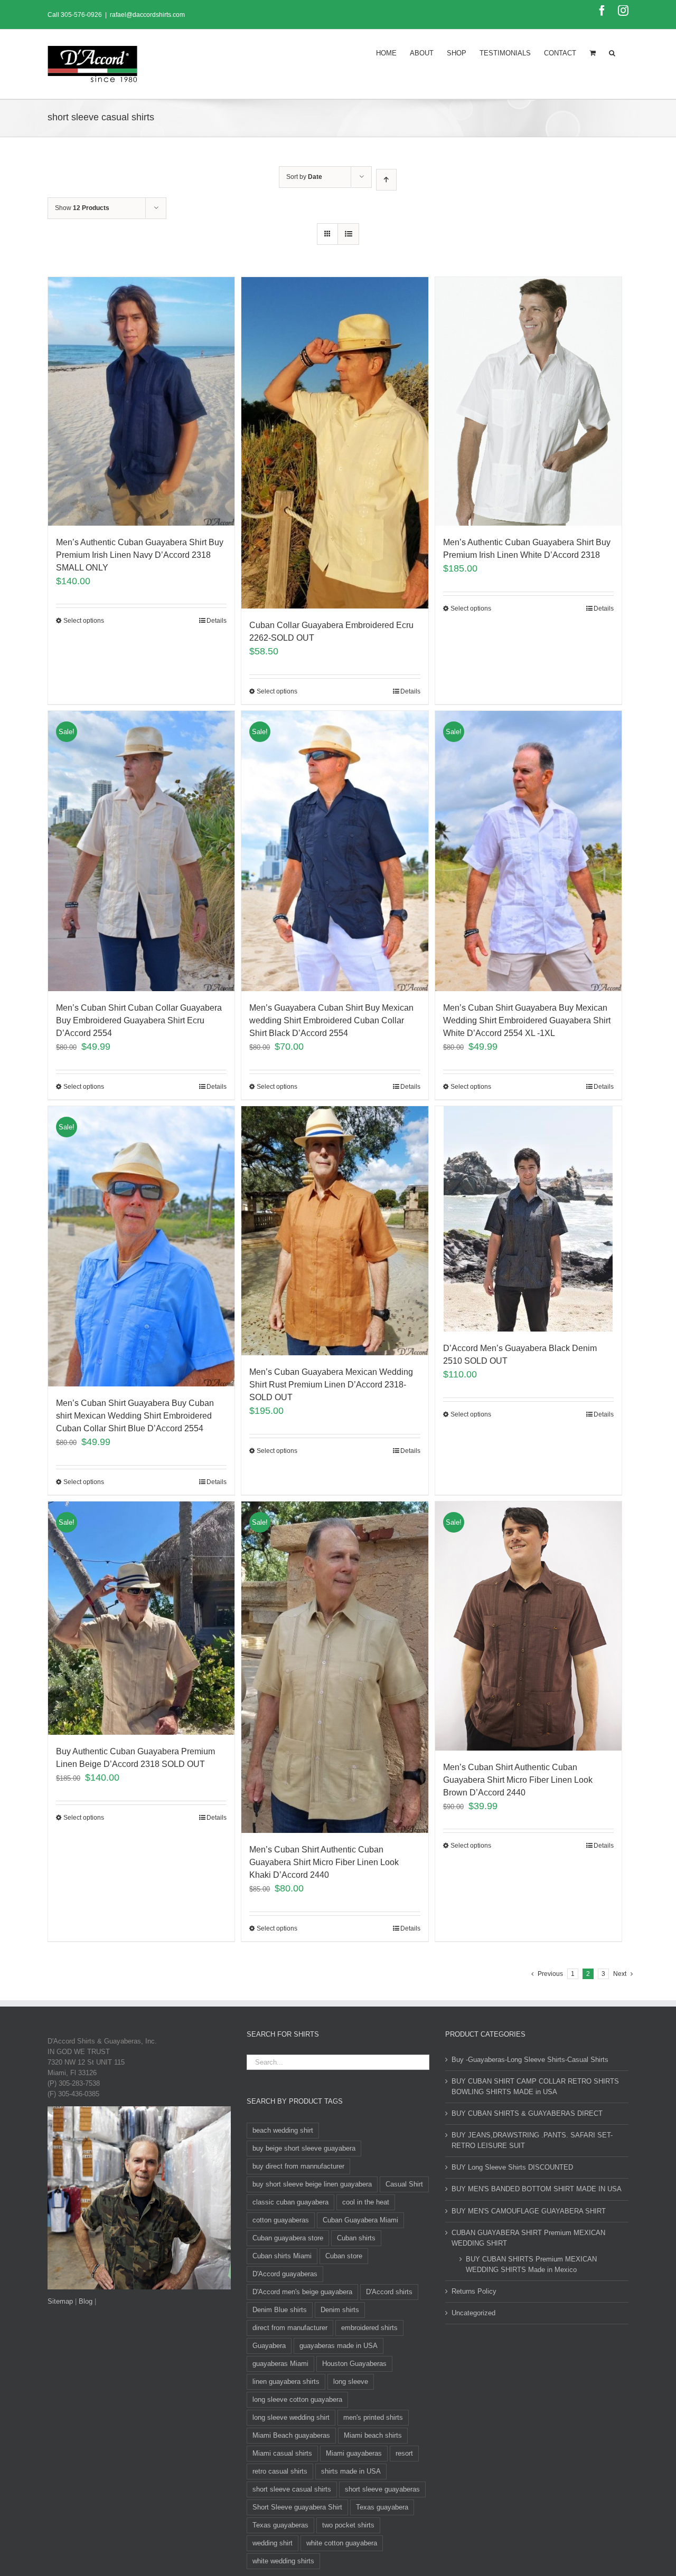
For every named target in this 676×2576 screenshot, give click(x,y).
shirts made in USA (351, 2471)
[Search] (612, 52)
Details (217, 621)
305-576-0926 (81, 15)
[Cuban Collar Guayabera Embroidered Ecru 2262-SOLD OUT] (335, 443)
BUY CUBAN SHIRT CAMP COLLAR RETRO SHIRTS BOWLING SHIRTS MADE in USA (535, 2087)
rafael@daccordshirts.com (147, 15)
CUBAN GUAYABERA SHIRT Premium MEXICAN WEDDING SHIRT (528, 2238)
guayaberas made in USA (339, 2346)
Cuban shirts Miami (282, 2256)
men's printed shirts (373, 2417)
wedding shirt (273, 2543)
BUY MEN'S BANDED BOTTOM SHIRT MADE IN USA (537, 2189)
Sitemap (60, 2301)
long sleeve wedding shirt (291, 2417)
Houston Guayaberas (354, 2364)
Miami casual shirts (282, 2453)
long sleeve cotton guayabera (297, 2399)
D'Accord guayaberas (285, 2274)
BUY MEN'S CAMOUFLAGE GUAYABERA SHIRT (529, 2211)
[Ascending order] (386, 180)
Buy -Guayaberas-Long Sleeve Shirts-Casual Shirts (530, 2060)
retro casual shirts (280, 2471)
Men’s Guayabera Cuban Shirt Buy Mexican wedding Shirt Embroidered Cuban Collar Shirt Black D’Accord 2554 (331, 1020)
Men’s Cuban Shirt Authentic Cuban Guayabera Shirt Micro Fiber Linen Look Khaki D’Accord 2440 (324, 1862)
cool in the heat (366, 2202)
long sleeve (351, 2382)
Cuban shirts (356, 2238)
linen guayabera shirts (286, 2382)
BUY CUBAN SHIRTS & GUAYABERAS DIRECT (527, 2113)
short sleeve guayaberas (382, 2489)
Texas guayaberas (280, 2525)
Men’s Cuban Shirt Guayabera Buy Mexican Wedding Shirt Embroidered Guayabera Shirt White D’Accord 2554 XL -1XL (527, 1020)
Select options (84, 621)
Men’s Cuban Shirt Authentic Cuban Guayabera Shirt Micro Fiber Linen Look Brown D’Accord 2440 (518, 1780)
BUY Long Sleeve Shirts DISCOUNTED (512, 2167)
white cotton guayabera (342, 2543)
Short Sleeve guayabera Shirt (297, 2507)
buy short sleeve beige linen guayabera (312, 2184)
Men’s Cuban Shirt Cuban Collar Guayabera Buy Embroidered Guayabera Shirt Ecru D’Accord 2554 (139, 1020)
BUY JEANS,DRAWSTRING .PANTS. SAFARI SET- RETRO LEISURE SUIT (532, 2140)
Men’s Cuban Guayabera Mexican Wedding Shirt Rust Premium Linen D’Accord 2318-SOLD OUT (331, 1385)
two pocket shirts (348, 2525)
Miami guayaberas (354, 2453)
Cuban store (344, 2256)
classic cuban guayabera (290, 2202)
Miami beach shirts (373, 2435)
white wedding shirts (283, 2561)
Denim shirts (340, 2310)
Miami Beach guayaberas (291, 2435)
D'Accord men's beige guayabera (302, 2292)
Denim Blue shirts (280, 2310)
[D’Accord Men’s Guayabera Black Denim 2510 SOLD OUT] (528, 1219)
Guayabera (269, 2346)
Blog (86, 2301)
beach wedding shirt (283, 2130)
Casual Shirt (404, 2184)
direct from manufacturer (290, 2328)
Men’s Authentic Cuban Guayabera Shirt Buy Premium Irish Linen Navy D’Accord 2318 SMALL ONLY (140, 555)
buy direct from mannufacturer (298, 2166)
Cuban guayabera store (288, 2238)
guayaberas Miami (280, 2364)
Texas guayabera (382, 2507)
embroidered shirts (369, 2328)
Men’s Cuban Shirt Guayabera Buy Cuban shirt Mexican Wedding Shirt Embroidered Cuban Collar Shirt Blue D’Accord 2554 (135, 1416)
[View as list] (348, 234)
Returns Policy (474, 2291)
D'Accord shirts (389, 2292)
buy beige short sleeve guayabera (304, 2148)
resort (404, 2453)
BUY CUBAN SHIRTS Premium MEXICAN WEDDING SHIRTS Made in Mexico (531, 2264)
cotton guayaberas (281, 2220)
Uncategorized (473, 2313)
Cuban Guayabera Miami (360, 2220)
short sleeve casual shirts (292, 2489)
